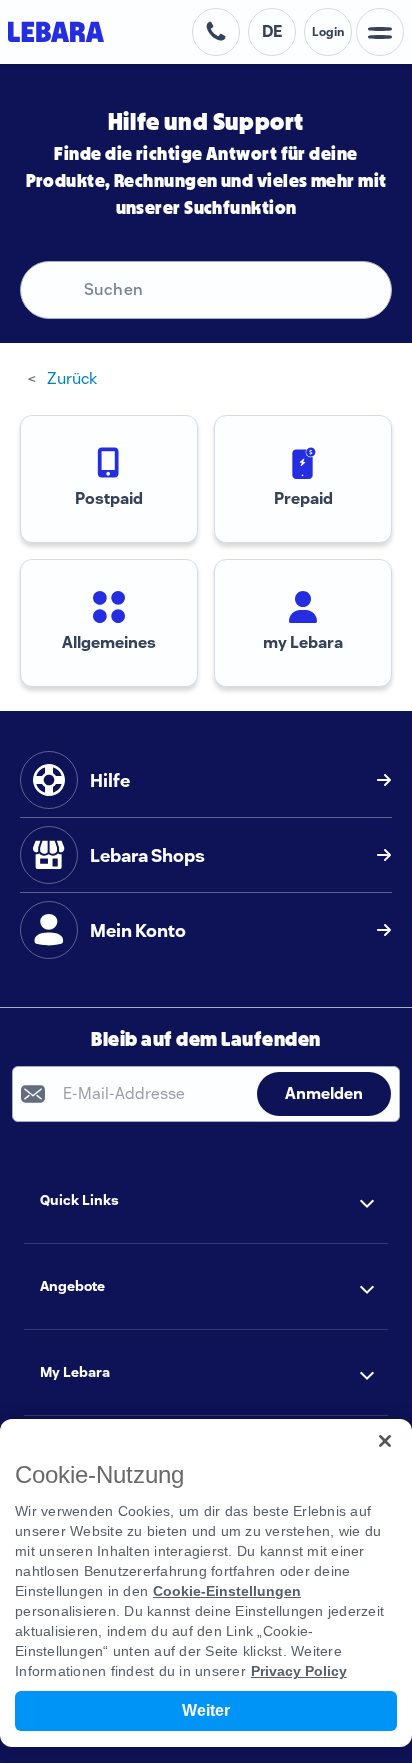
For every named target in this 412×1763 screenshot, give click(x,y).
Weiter (206, 1710)
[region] (206, 1583)
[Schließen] (385, 1441)
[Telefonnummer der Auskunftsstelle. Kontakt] (216, 32)
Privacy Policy (299, 1671)
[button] (206, 1200)
